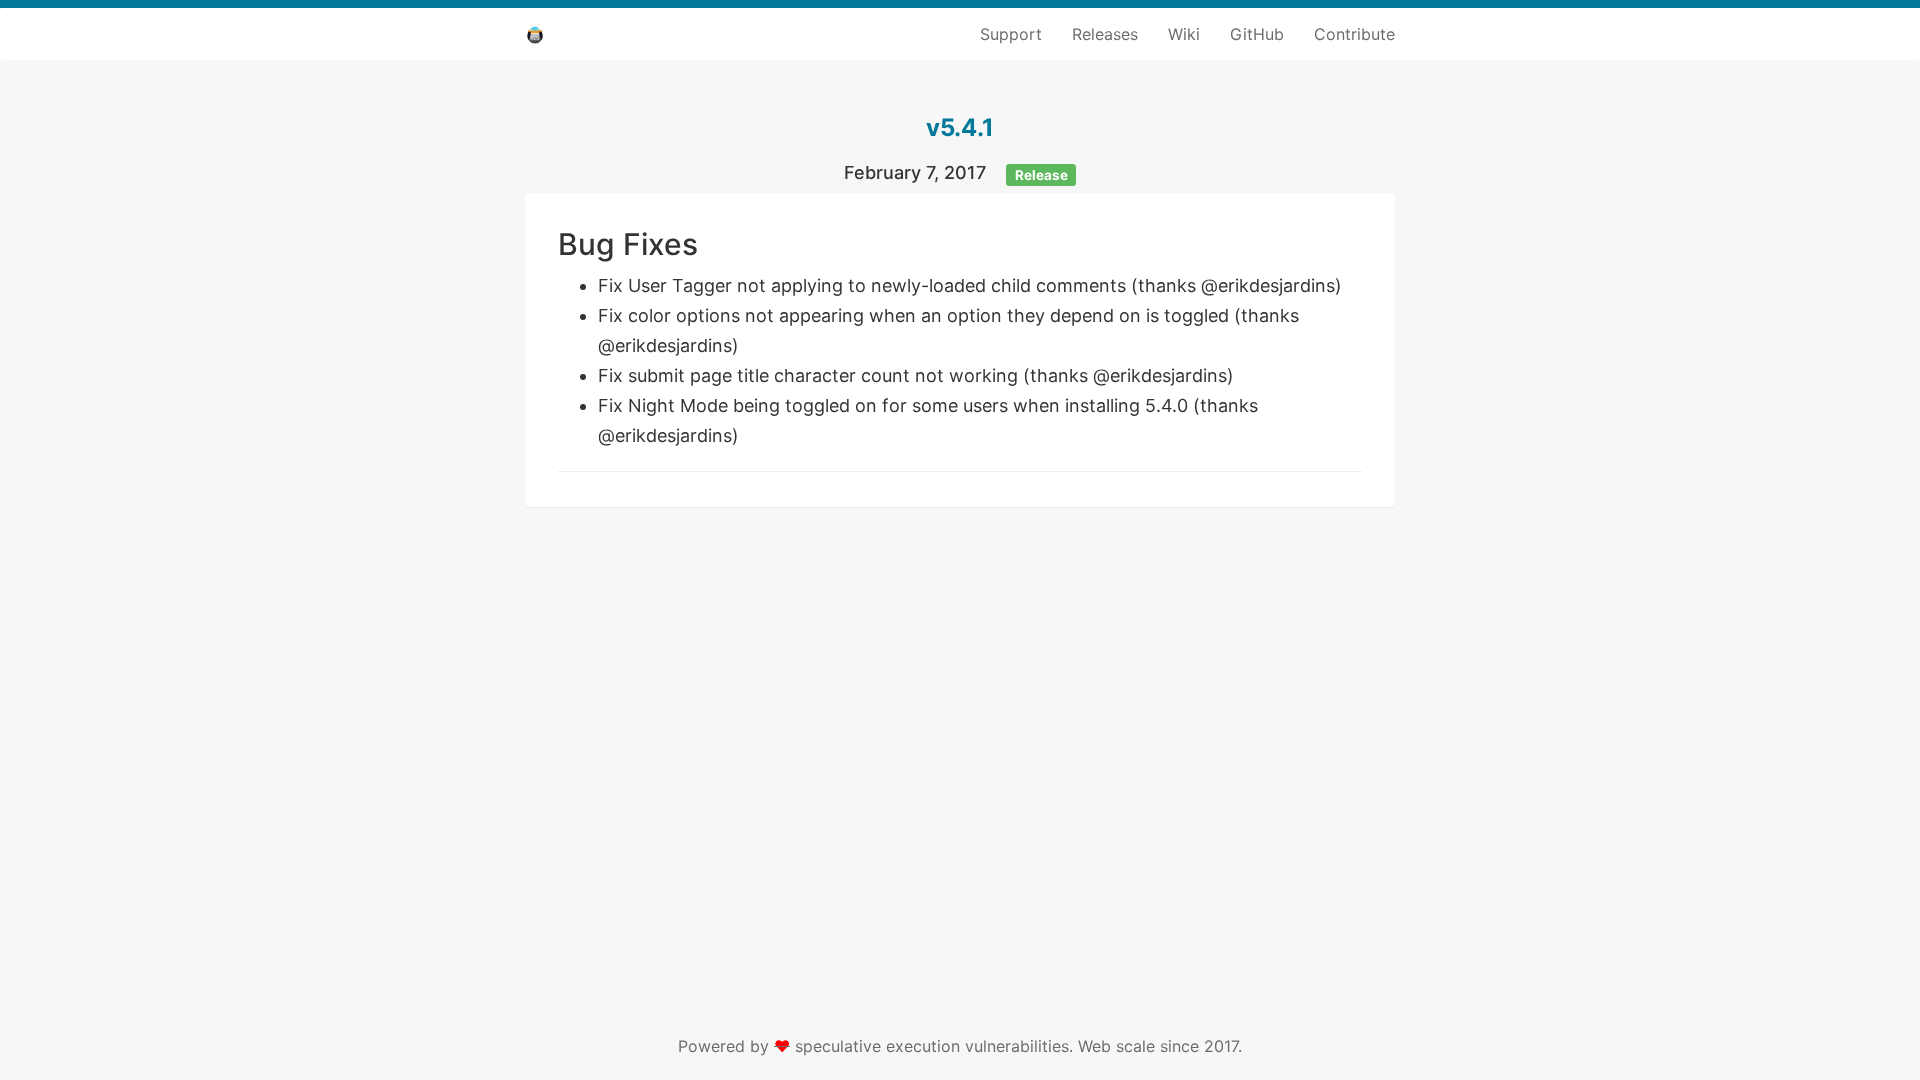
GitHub (1257, 34)
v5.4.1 (960, 127)
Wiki (1184, 34)
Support (1011, 34)
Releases (1105, 34)
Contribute (1354, 34)
